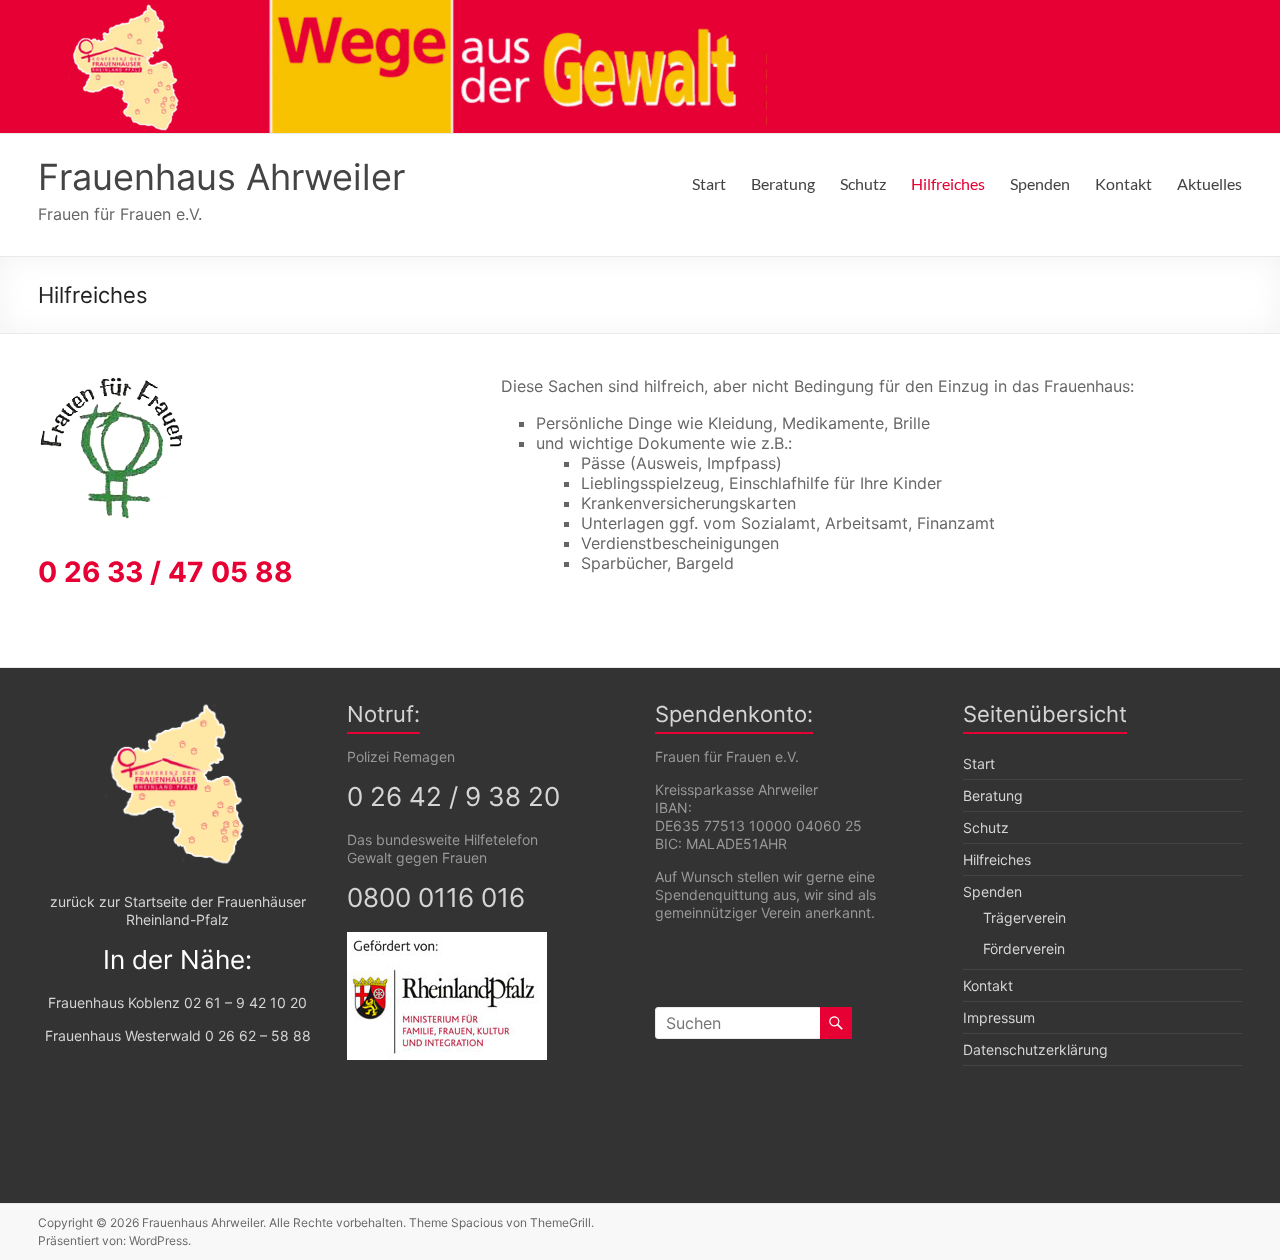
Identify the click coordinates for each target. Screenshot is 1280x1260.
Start (709, 183)
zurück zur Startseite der (131, 901)
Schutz (863, 183)
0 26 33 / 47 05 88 (165, 572)
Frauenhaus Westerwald (123, 1035)
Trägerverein (1024, 917)
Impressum (999, 1017)
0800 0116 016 (436, 897)
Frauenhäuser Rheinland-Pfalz (216, 910)
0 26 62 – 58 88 (258, 1035)
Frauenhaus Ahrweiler (221, 177)
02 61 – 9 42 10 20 (245, 1002)
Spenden (1040, 183)
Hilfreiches (948, 183)
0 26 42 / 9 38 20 (453, 796)
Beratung (783, 183)
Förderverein (1024, 948)
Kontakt (1123, 183)
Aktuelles (1209, 183)
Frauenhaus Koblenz (114, 1002)
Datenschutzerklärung (1035, 1049)
